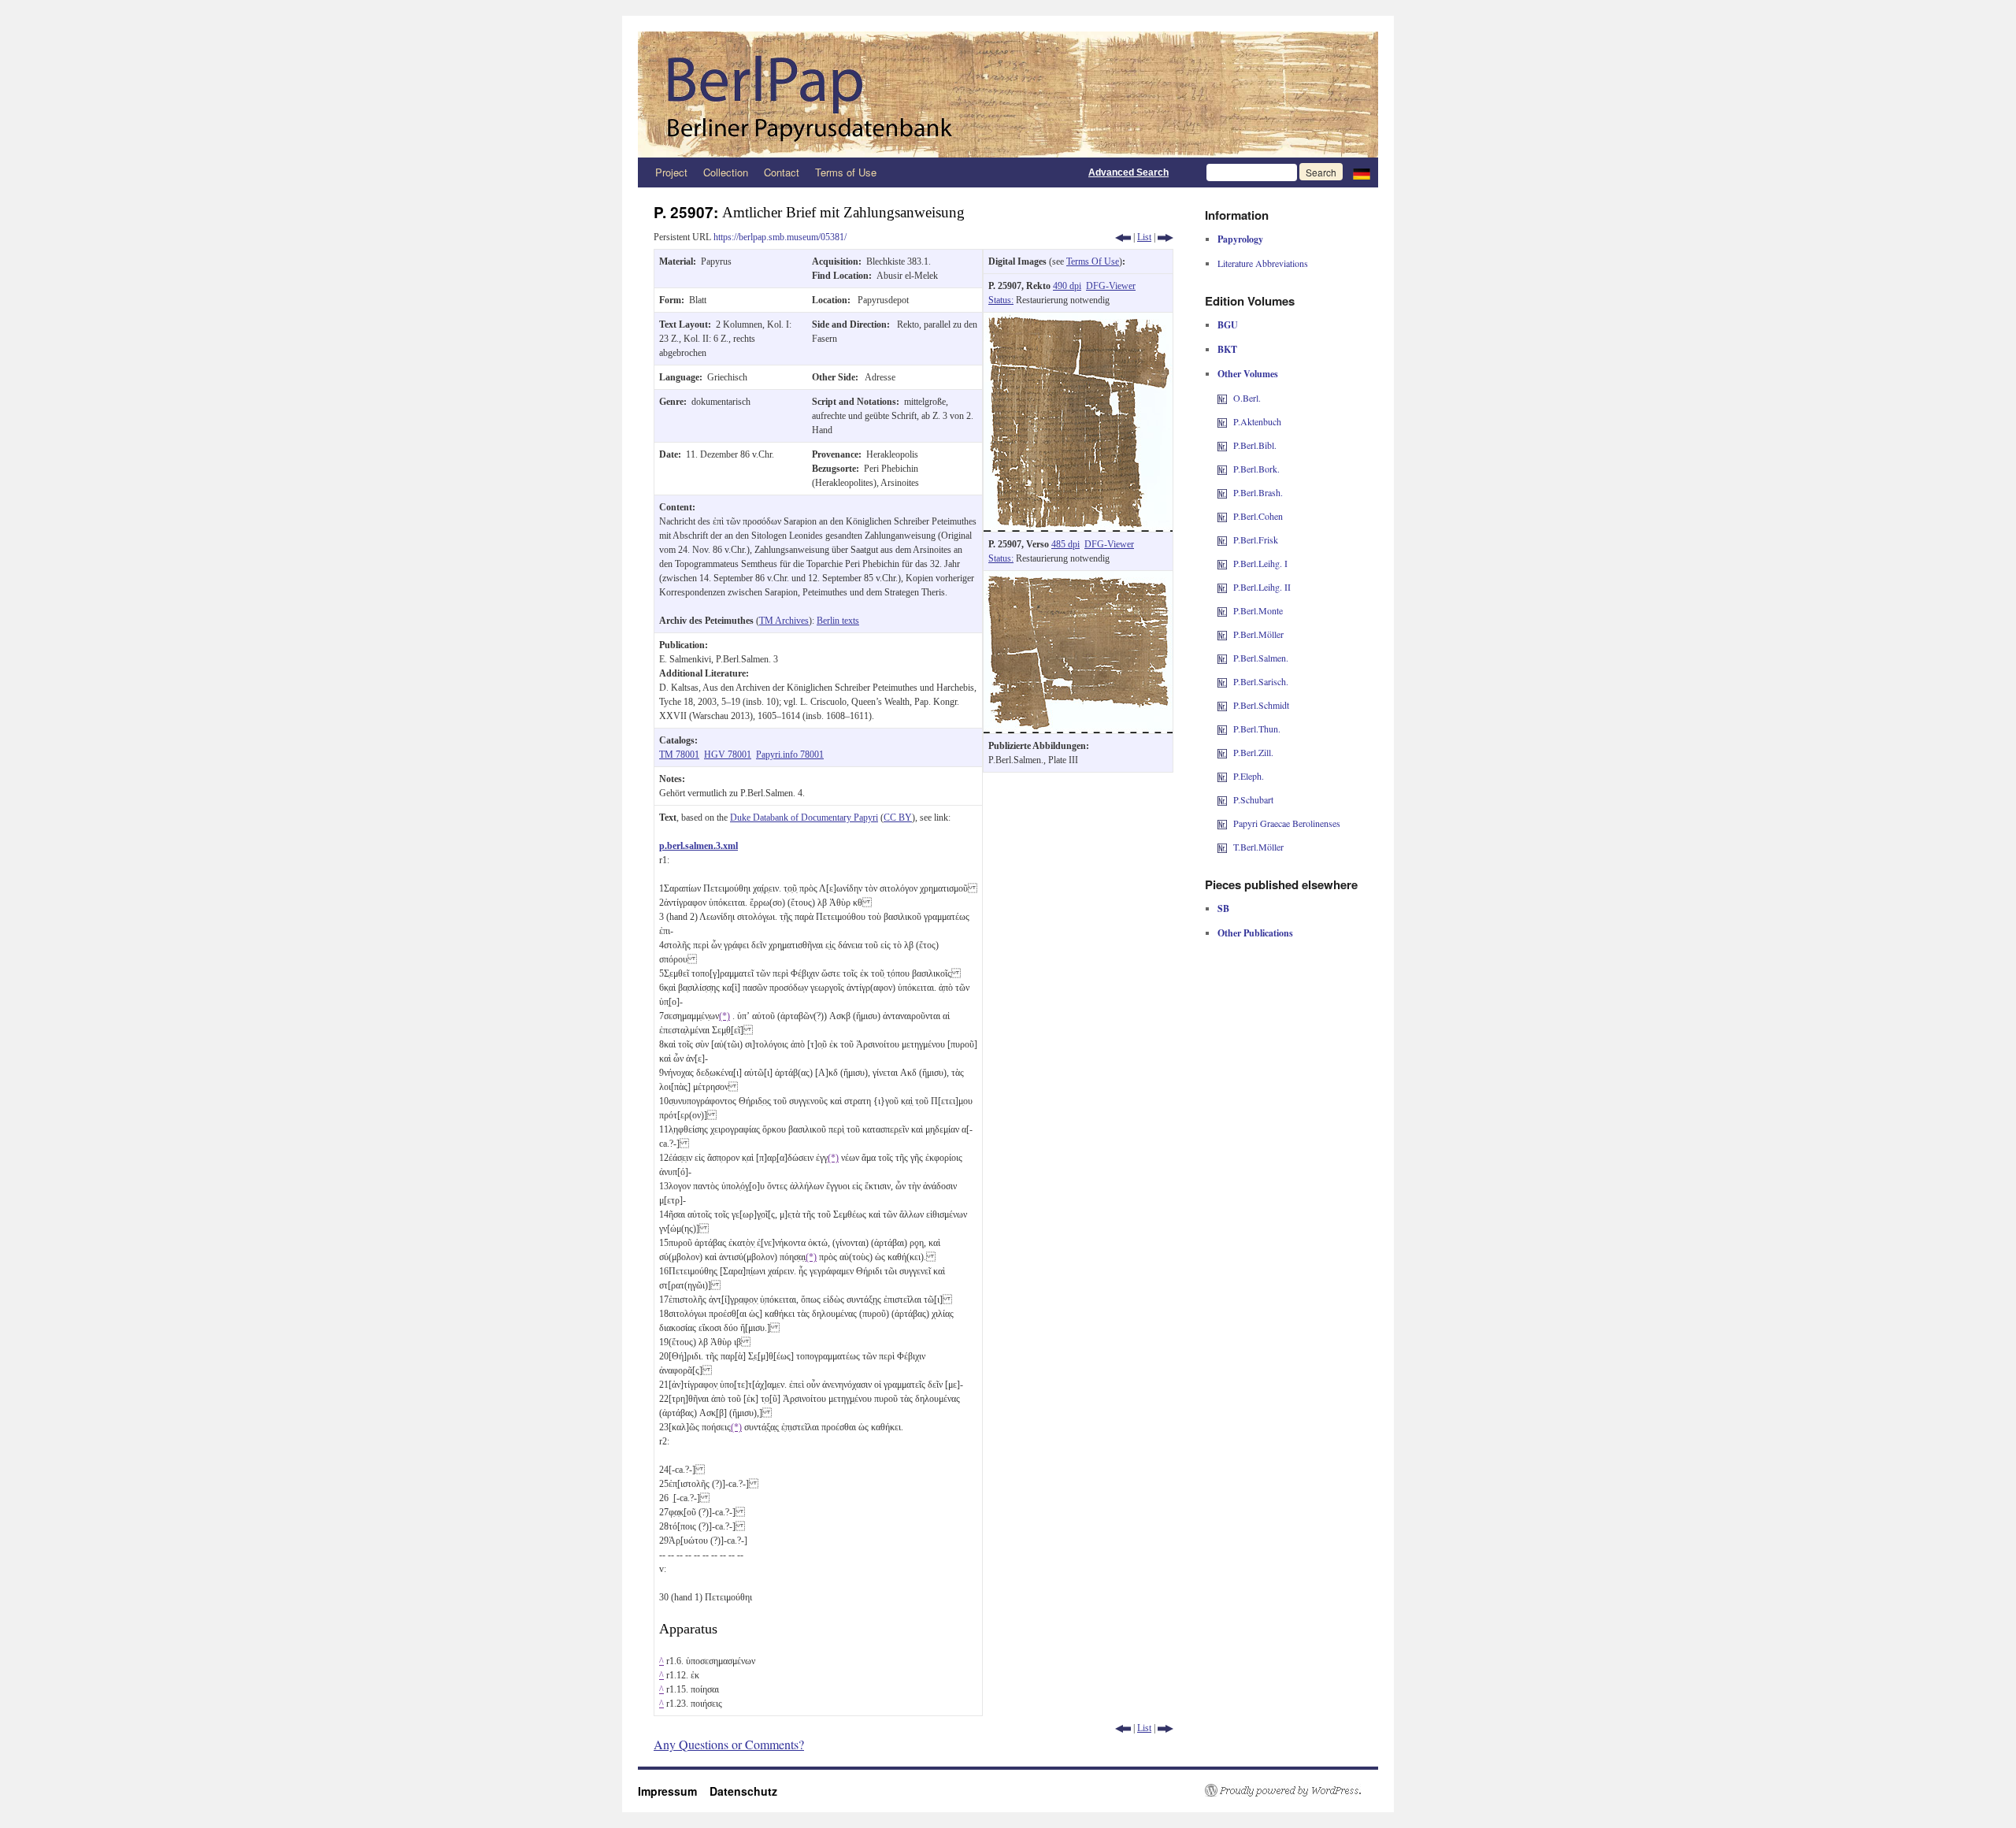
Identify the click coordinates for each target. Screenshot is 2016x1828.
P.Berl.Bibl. (1255, 445)
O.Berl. (1247, 398)
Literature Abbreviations (1263, 263)
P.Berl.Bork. (1256, 469)
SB (1223, 908)
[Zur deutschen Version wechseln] (1362, 172)
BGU (1228, 325)
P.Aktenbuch (1257, 421)
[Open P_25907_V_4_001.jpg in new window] (1078, 578)
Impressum (674, 1791)
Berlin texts (838, 621)
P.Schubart (1253, 799)
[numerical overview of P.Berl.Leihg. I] (1222, 563)
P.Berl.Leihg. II (1262, 587)
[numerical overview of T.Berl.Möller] (1222, 847)
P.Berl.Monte (1258, 610)
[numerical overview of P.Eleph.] (1222, 776)
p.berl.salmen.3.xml (699, 846)
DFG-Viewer (1111, 286)
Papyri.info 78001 (790, 755)
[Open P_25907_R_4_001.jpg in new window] (1078, 320)
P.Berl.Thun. (1257, 729)
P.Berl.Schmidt (1261, 705)
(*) (724, 1016)
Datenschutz (743, 1791)
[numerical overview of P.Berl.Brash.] (1222, 492)
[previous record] (1123, 237)
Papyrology (1240, 239)
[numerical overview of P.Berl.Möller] (1222, 634)
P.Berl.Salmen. (1261, 658)
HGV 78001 (728, 755)
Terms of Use (846, 172)
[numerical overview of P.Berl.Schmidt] (1222, 705)
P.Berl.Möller (1258, 634)
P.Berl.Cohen (1258, 516)
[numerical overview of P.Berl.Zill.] (1222, 752)
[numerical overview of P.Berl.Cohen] (1222, 516)
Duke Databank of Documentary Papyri (804, 818)
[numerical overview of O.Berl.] (1222, 398)
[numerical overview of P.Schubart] (1222, 799)
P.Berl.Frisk (1256, 540)
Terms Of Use (1093, 261)
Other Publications (1255, 933)
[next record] (1165, 237)
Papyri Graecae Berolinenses (1287, 823)
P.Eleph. (1249, 776)
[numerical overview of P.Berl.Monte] (1222, 610)
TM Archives (784, 621)
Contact (782, 172)
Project (671, 172)
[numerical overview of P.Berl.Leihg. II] (1222, 587)
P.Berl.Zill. (1253, 752)
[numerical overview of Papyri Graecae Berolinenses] (1222, 823)
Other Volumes (1248, 374)
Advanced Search (1128, 172)
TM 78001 (679, 755)
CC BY (898, 818)
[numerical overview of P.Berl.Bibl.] (1222, 445)
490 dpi (1067, 286)
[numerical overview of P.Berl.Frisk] (1222, 540)
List (1144, 237)
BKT (1227, 349)
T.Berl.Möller (1258, 847)
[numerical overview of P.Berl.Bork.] (1222, 469)
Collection (726, 172)
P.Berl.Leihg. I (1260, 563)
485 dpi (1065, 544)
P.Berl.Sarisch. (1261, 681)
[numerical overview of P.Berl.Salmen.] (1222, 658)
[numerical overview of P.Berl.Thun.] (1222, 729)
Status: (1001, 300)
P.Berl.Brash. (1258, 492)
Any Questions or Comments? (729, 1744)
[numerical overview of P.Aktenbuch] (1222, 421)
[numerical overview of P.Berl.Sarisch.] (1222, 681)
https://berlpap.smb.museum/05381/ (780, 237)
